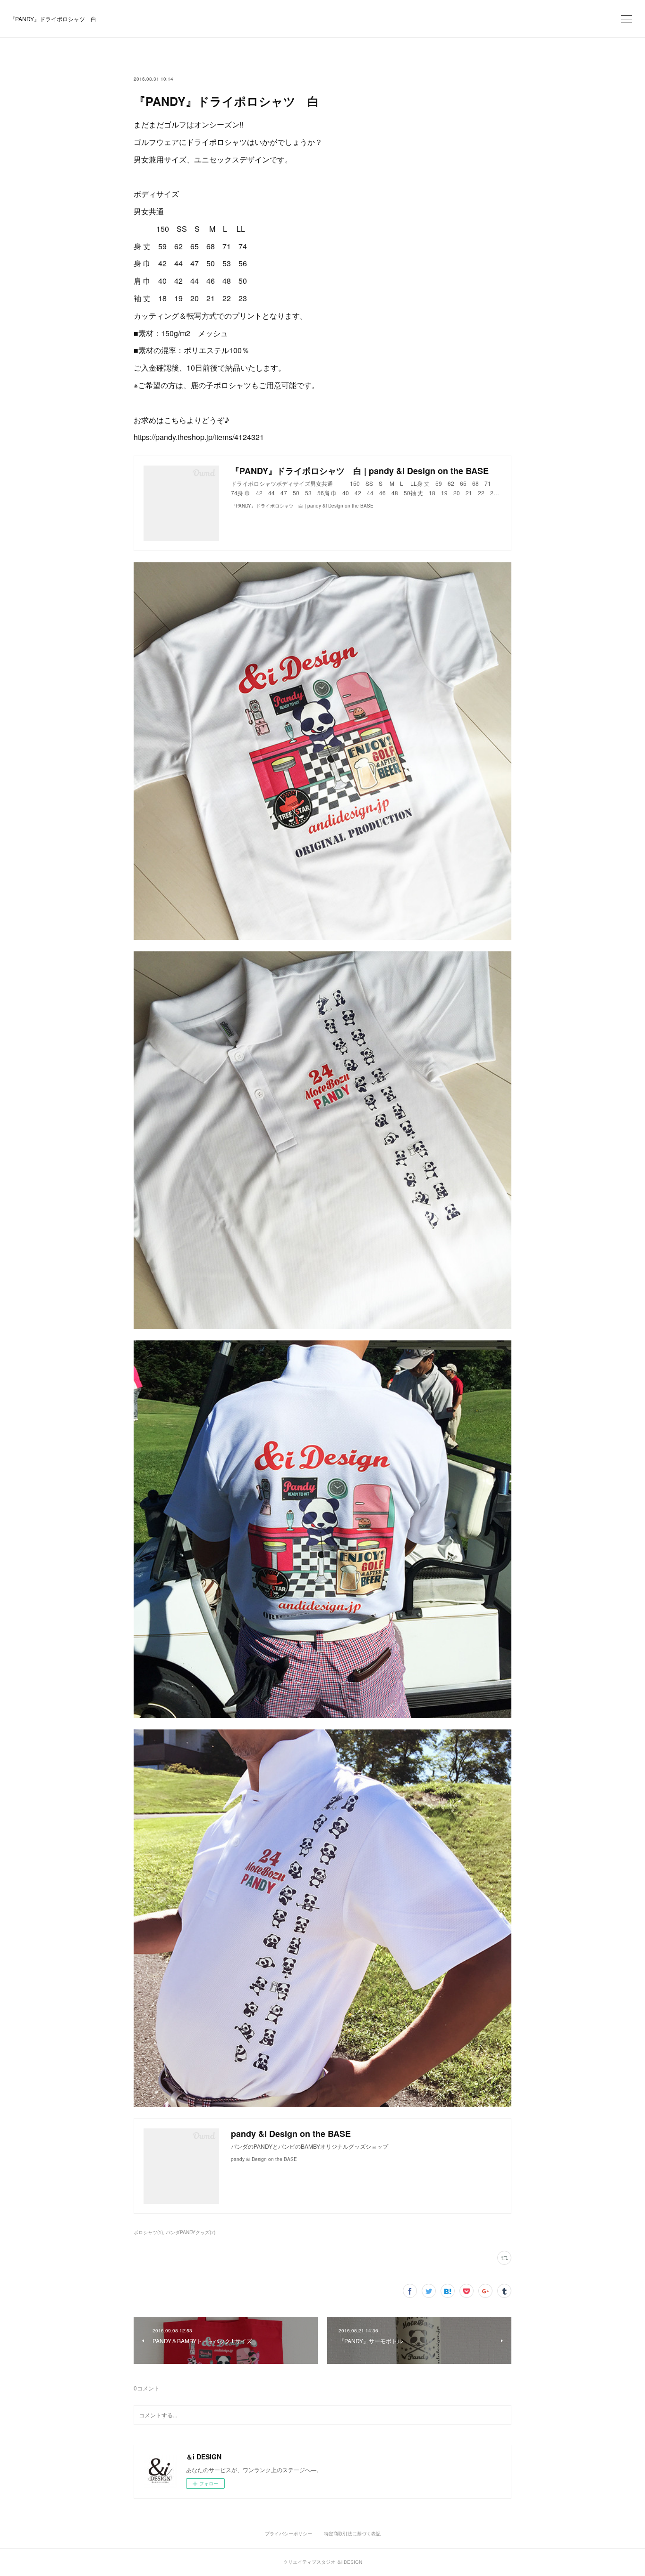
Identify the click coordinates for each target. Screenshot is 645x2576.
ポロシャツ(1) (148, 2232)
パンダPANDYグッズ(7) (191, 2232)
